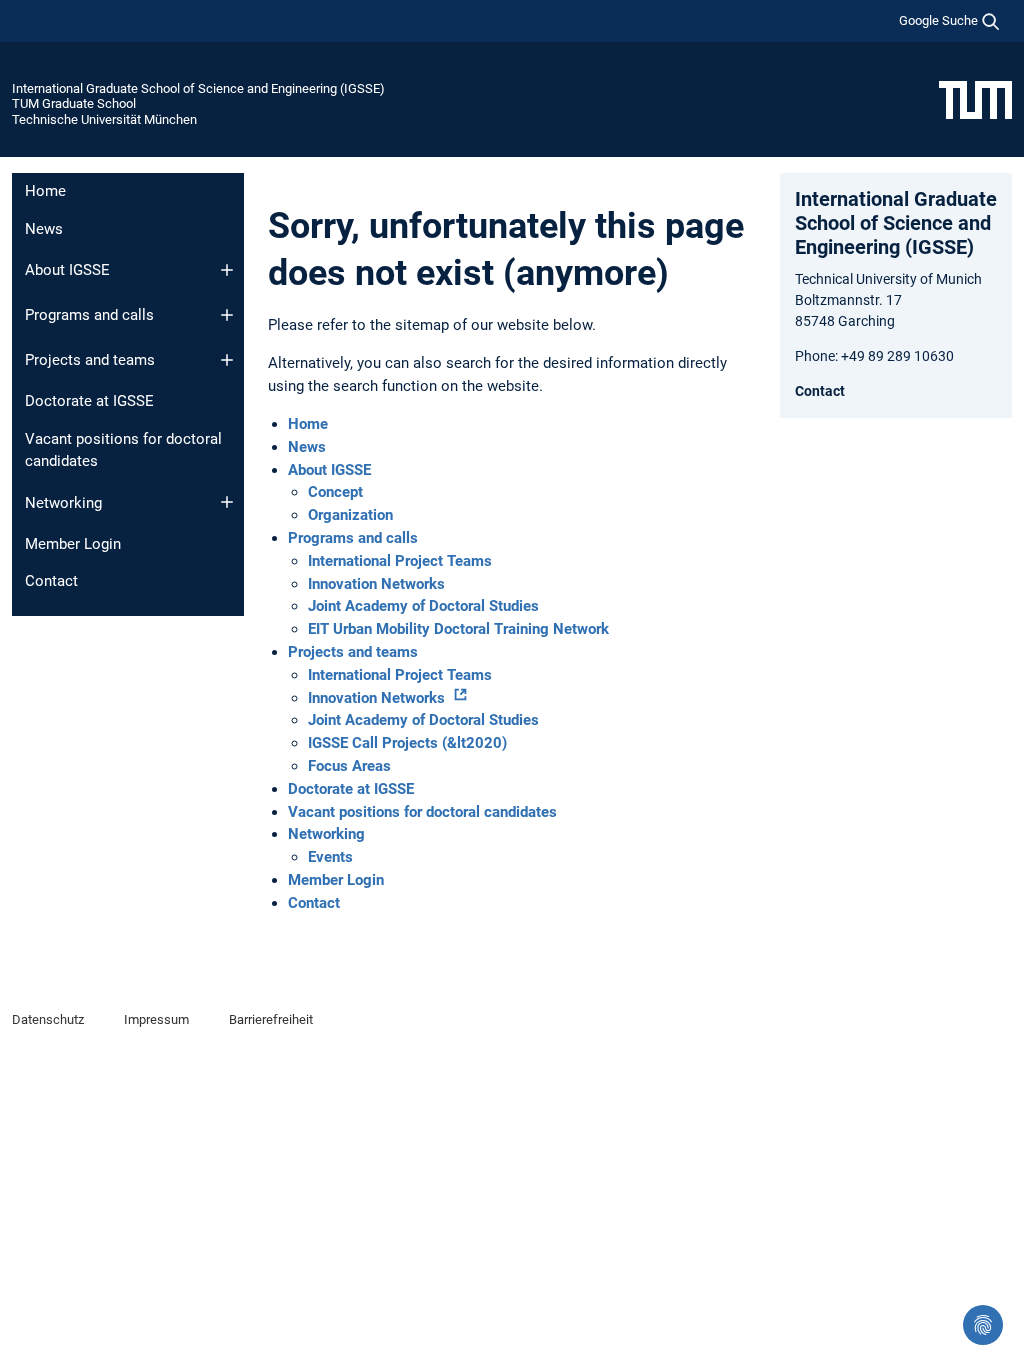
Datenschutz (48, 1019)
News (44, 229)
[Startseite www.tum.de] (975, 99)
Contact (51, 581)
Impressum (156, 1019)
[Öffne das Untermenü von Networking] (227, 502)
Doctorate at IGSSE (89, 401)
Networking (63, 503)
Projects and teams (90, 360)
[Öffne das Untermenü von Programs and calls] (227, 315)
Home (45, 191)
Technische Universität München (104, 119)
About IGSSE (67, 270)
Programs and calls (89, 315)
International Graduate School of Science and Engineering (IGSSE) (198, 88)
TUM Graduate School (74, 103)
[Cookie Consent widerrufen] (983, 1325)
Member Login (73, 544)
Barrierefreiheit (271, 1019)
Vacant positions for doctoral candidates (123, 450)
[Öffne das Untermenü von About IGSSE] (227, 270)
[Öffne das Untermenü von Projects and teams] (227, 360)
